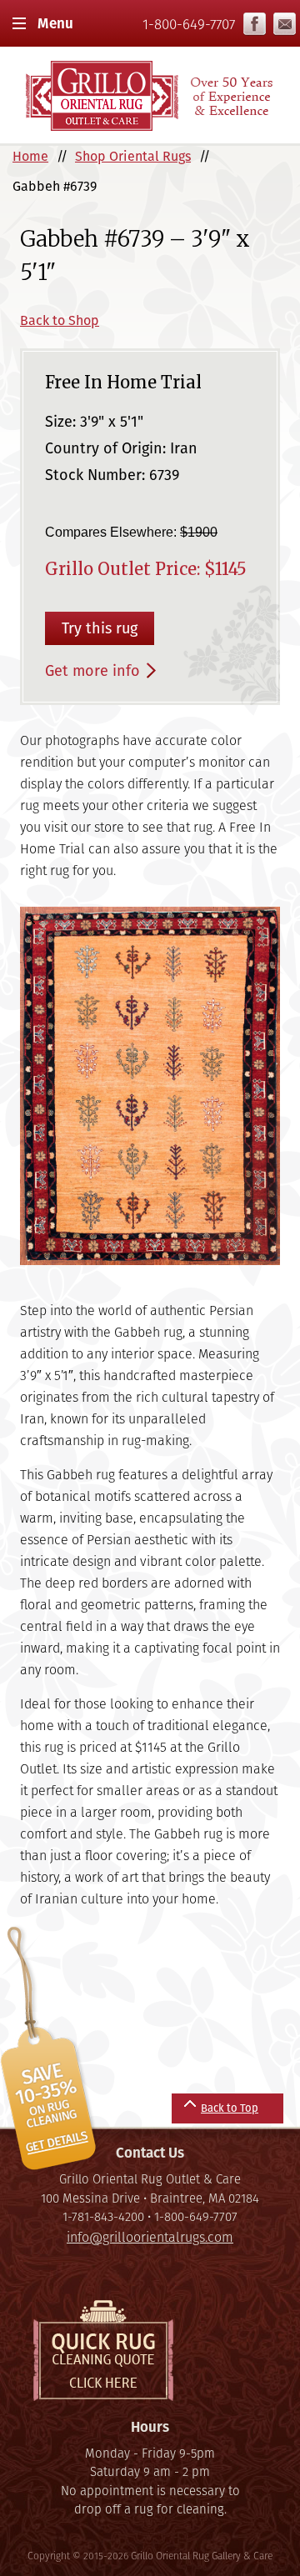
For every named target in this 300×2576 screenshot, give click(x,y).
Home (30, 156)
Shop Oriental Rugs (133, 156)
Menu (55, 23)
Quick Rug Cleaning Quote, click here (103, 2351)
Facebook (255, 24)
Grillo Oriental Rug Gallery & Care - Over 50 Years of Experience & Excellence (150, 95)
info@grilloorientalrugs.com (285, 24)
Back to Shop (60, 320)
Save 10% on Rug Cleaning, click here (51, 2049)
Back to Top (230, 2108)
